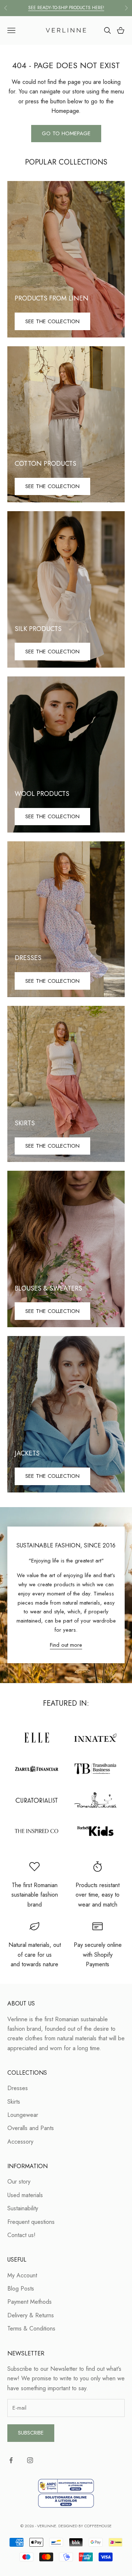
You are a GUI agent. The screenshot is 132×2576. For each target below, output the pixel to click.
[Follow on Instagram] (30, 2460)
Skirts (14, 2102)
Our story (19, 2182)
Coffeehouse (98, 2526)
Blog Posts (21, 2289)
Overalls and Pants (31, 2128)
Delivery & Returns (31, 2315)
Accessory (20, 2142)
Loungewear (23, 2115)
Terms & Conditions (31, 2328)
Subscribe (31, 2433)
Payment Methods (30, 2302)
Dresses (18, 2088)
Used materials (25, 2195)
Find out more (66, 1645)
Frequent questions (31, 2222)
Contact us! (21, 2235)
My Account (22, 2275)
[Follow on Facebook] (11, 2460)
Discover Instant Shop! (66, 8)
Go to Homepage (66, 133)
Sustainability (23, 2208)
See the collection (52, 321)
